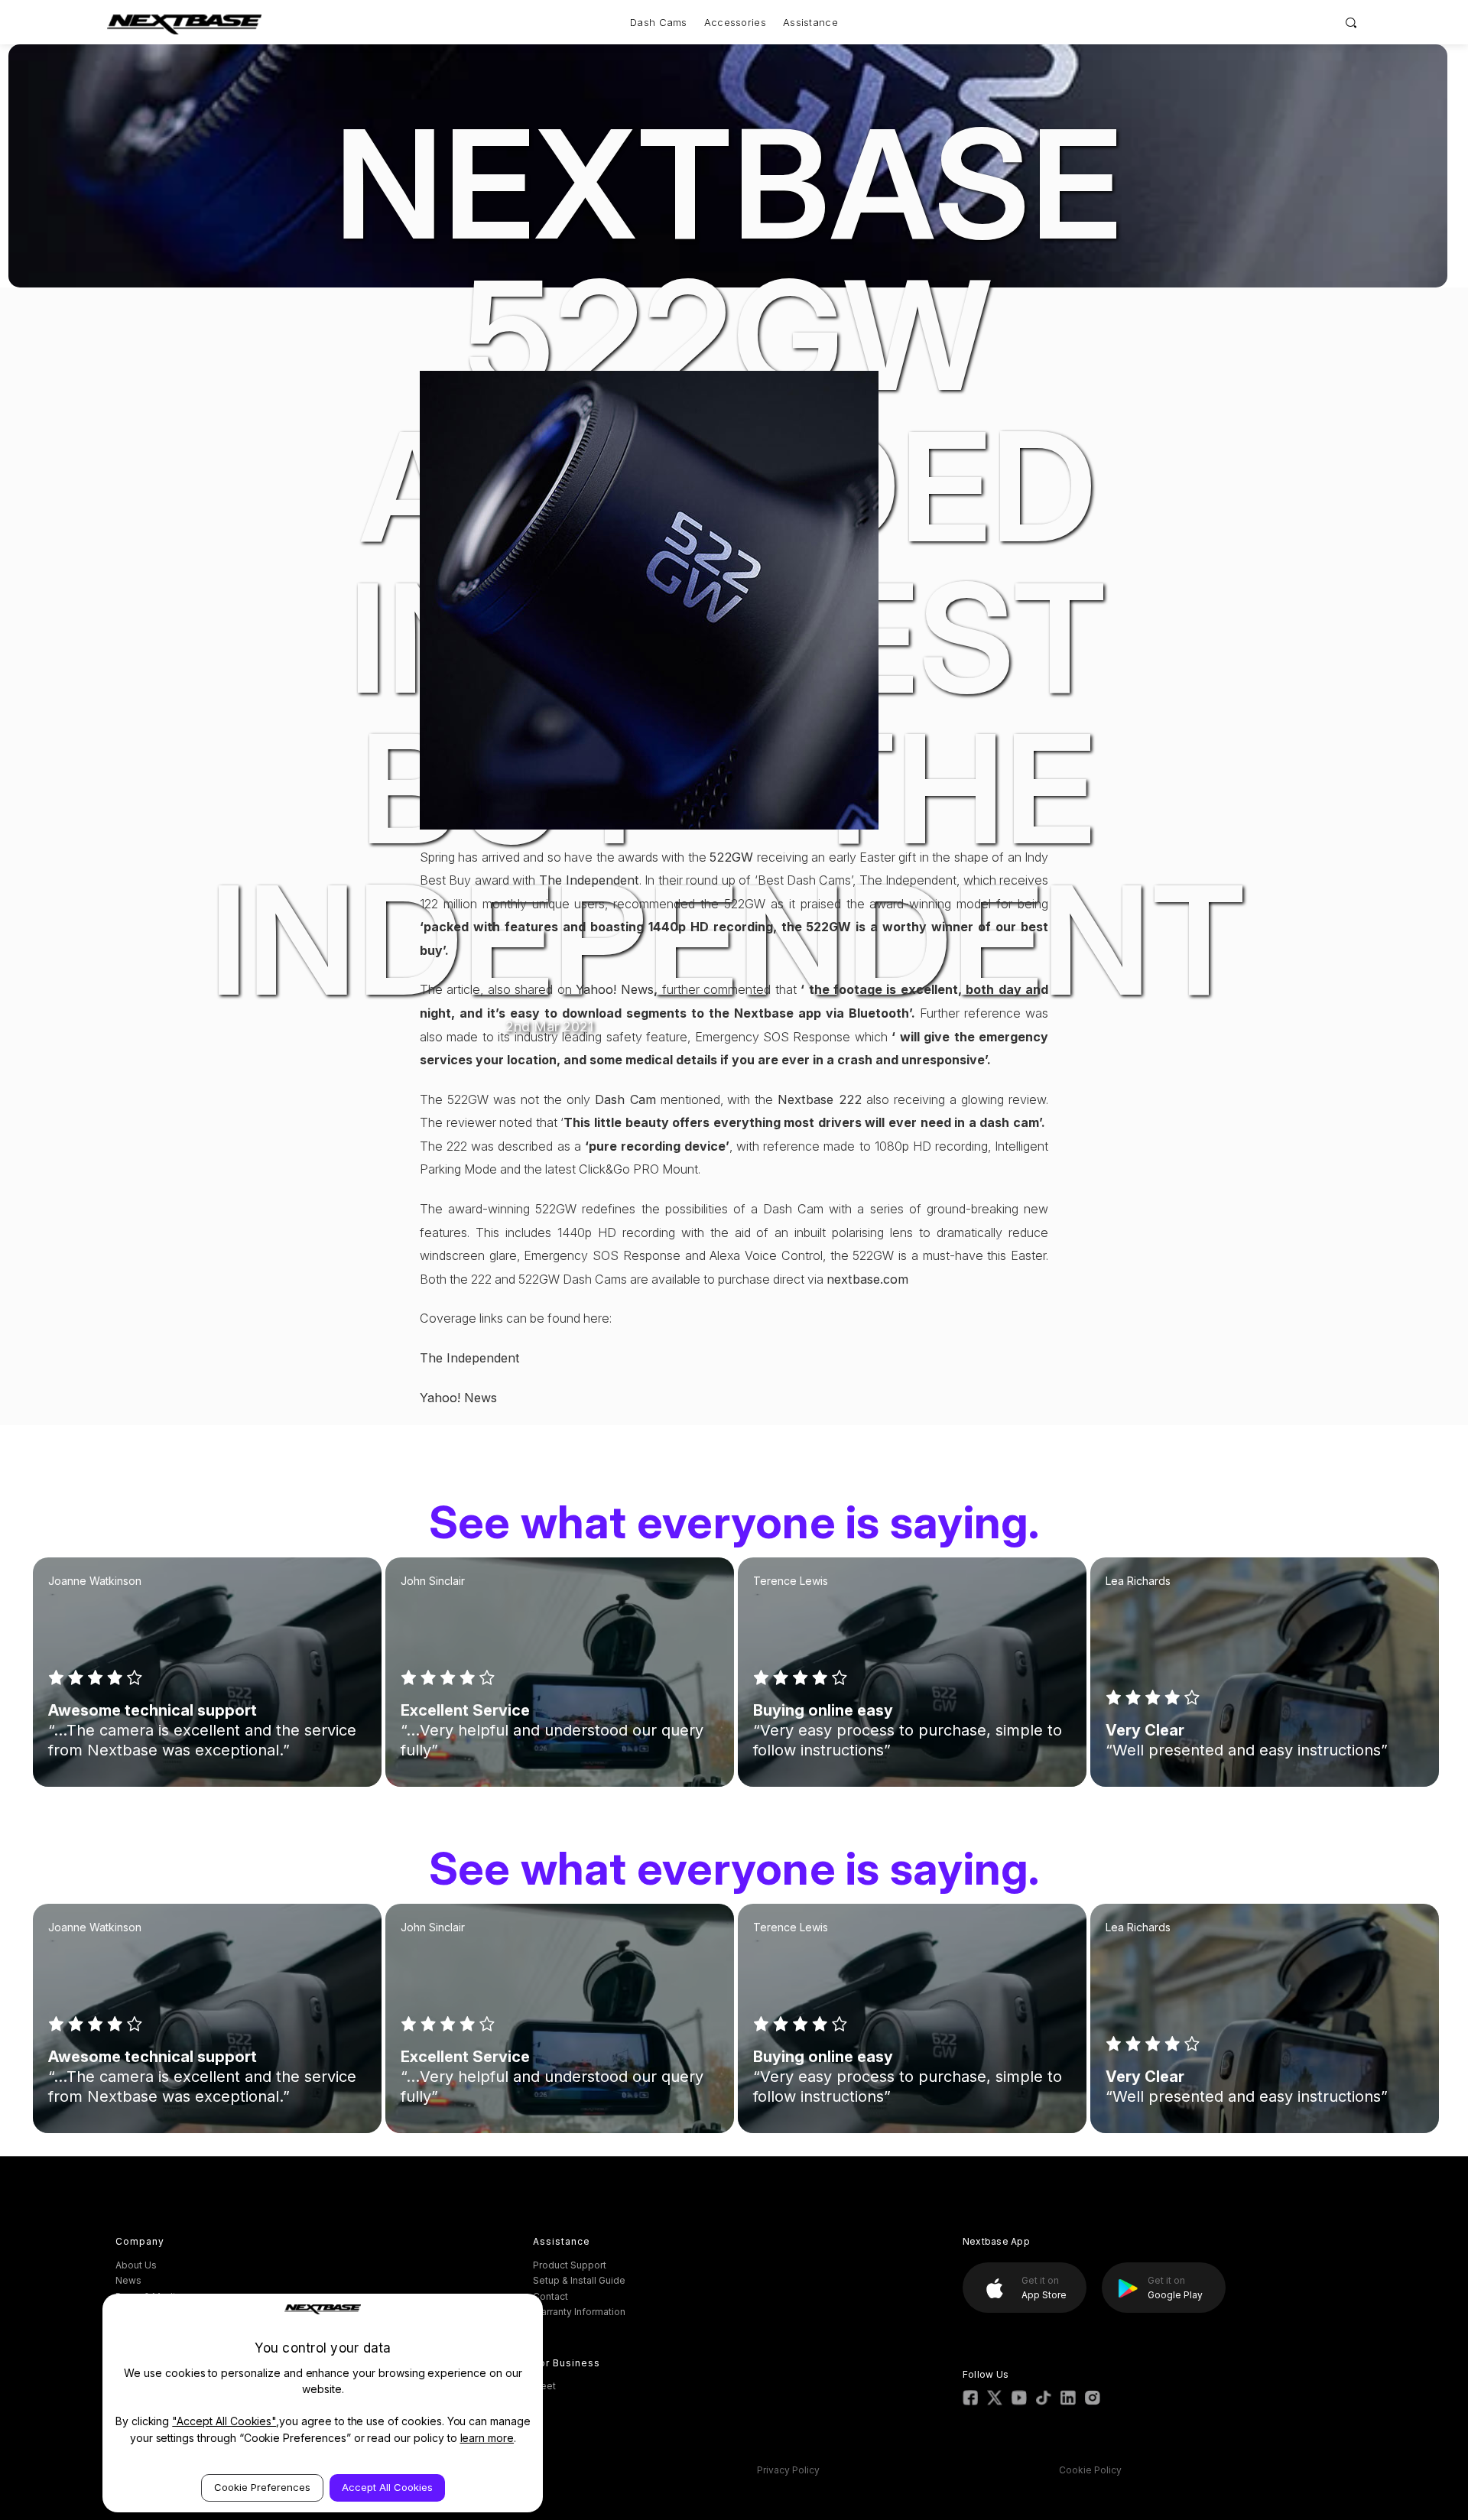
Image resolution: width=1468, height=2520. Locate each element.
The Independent (589, 880)
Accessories (735, 22)
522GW (731, 857)
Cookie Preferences (262, 2487)
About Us (136, 2265)
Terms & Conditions (473, 2470)
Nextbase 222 (820, 1099)
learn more (487, 2438)
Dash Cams (659, 22)
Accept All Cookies (387, 2487)
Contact (550, 2296)
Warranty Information (579, 2312)
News (128, 2280)
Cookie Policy (1090, 2470)
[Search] (1351, 22)
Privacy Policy (788, 2470)
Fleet (544, 2386)
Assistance (810, 22)
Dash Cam (625, 1099)
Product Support (570, 2265)
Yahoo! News (615, 989)
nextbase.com (867, 1279)
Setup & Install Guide (579, 2280)
